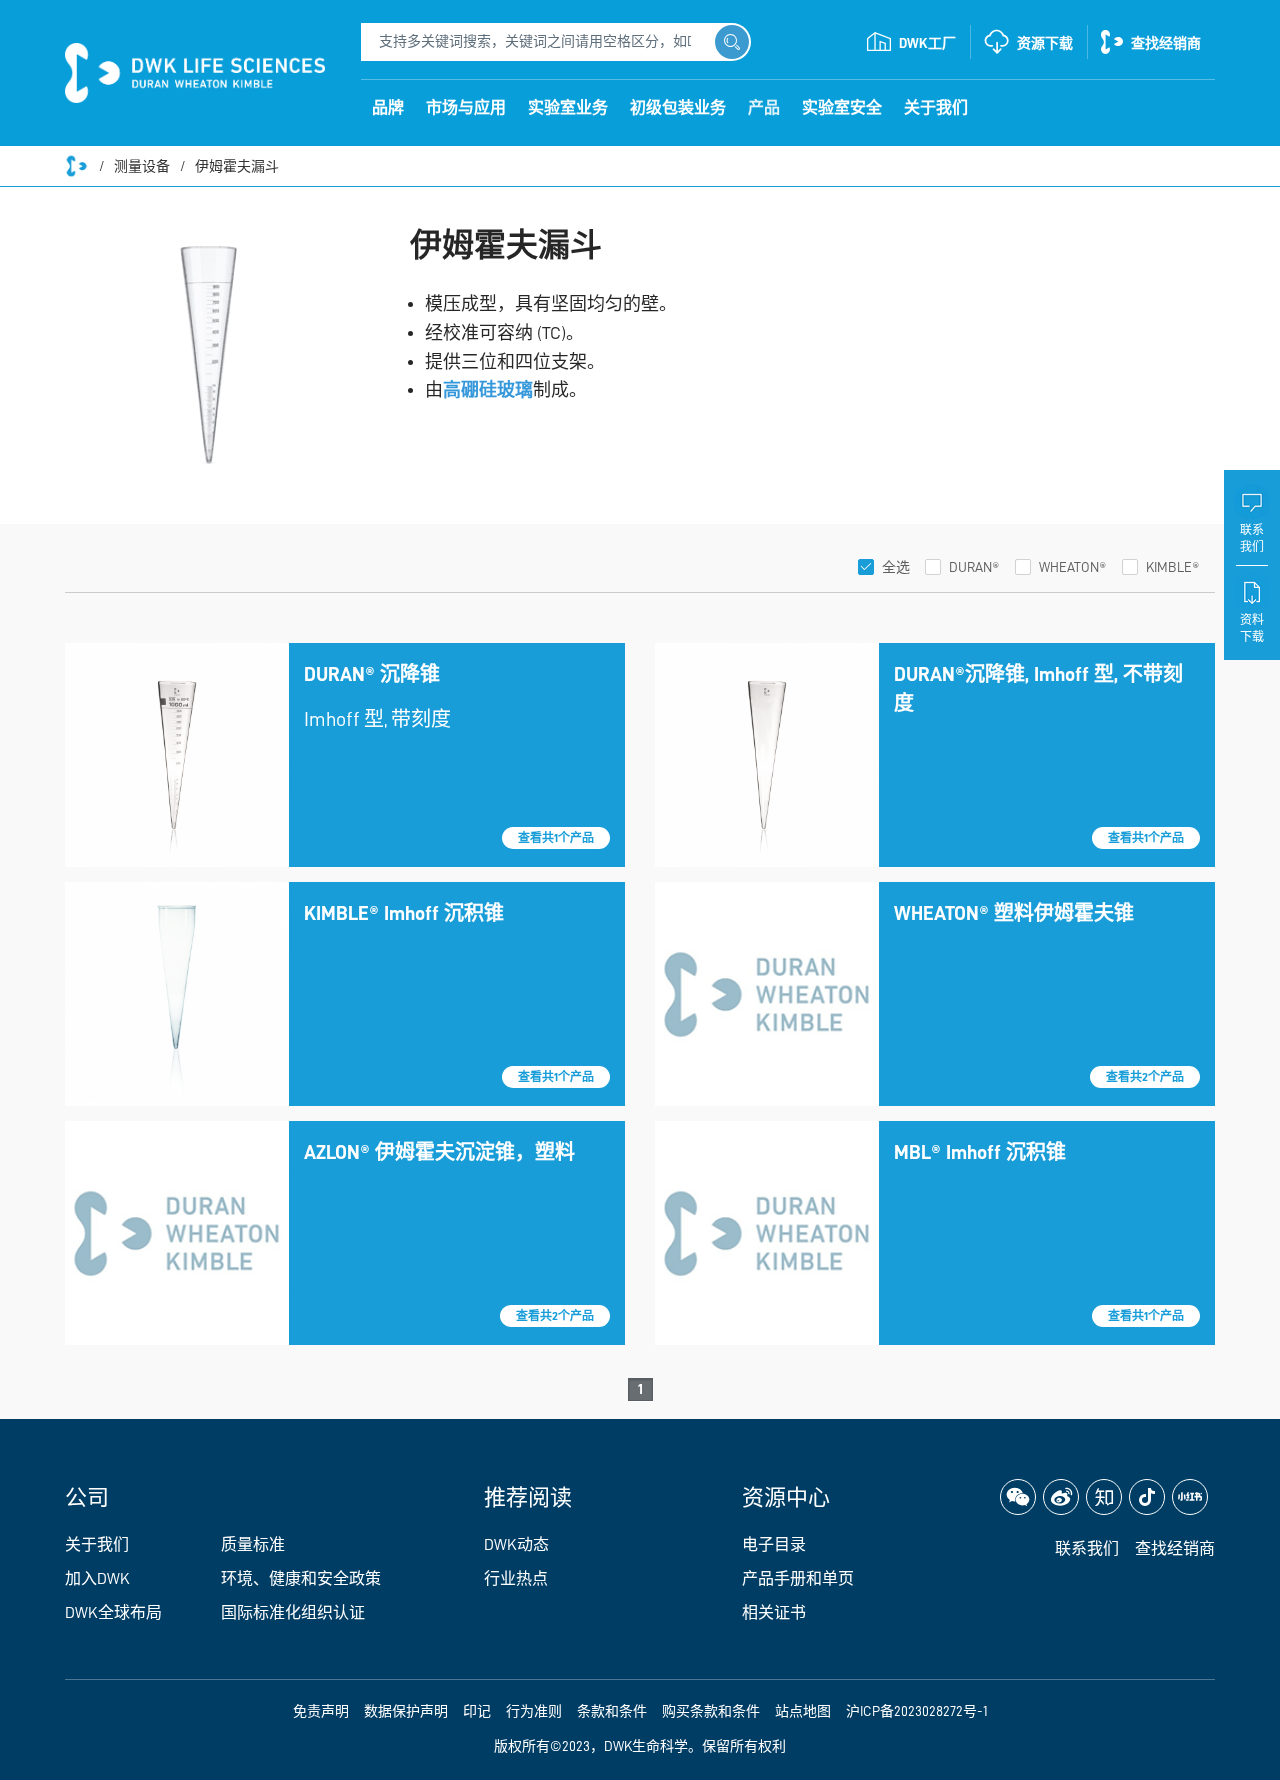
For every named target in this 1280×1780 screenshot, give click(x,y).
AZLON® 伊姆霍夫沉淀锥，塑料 (439, 1152)
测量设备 (142, 166)
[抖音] (1147, 1497)
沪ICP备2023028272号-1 (917, 1711)
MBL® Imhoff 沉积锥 (980, 1152)
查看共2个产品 (1145, 1077)
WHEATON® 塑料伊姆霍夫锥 (1014, 913)
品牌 (388, 108)
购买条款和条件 (711, 1711)
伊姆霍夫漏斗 (237, 166)
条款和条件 (612, 1711)
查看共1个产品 (556, 838)
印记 (477, 1711)
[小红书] (1190, 1497)
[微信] (1018, 1497)
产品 (764, 108)
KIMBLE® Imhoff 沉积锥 (404, 913)
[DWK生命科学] (195, 72)
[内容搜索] (732, 42)
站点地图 (803, 1711)
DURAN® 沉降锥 (372, 674)
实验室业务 (568, 108)
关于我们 (936, 108)
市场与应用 (466, 108)
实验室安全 (842, 108)
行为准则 (534, 1711)
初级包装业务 (678, 108)
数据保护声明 (406, 1711)
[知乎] (1104, 1497)
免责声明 (321, 1711)
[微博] (1061, 1497)
